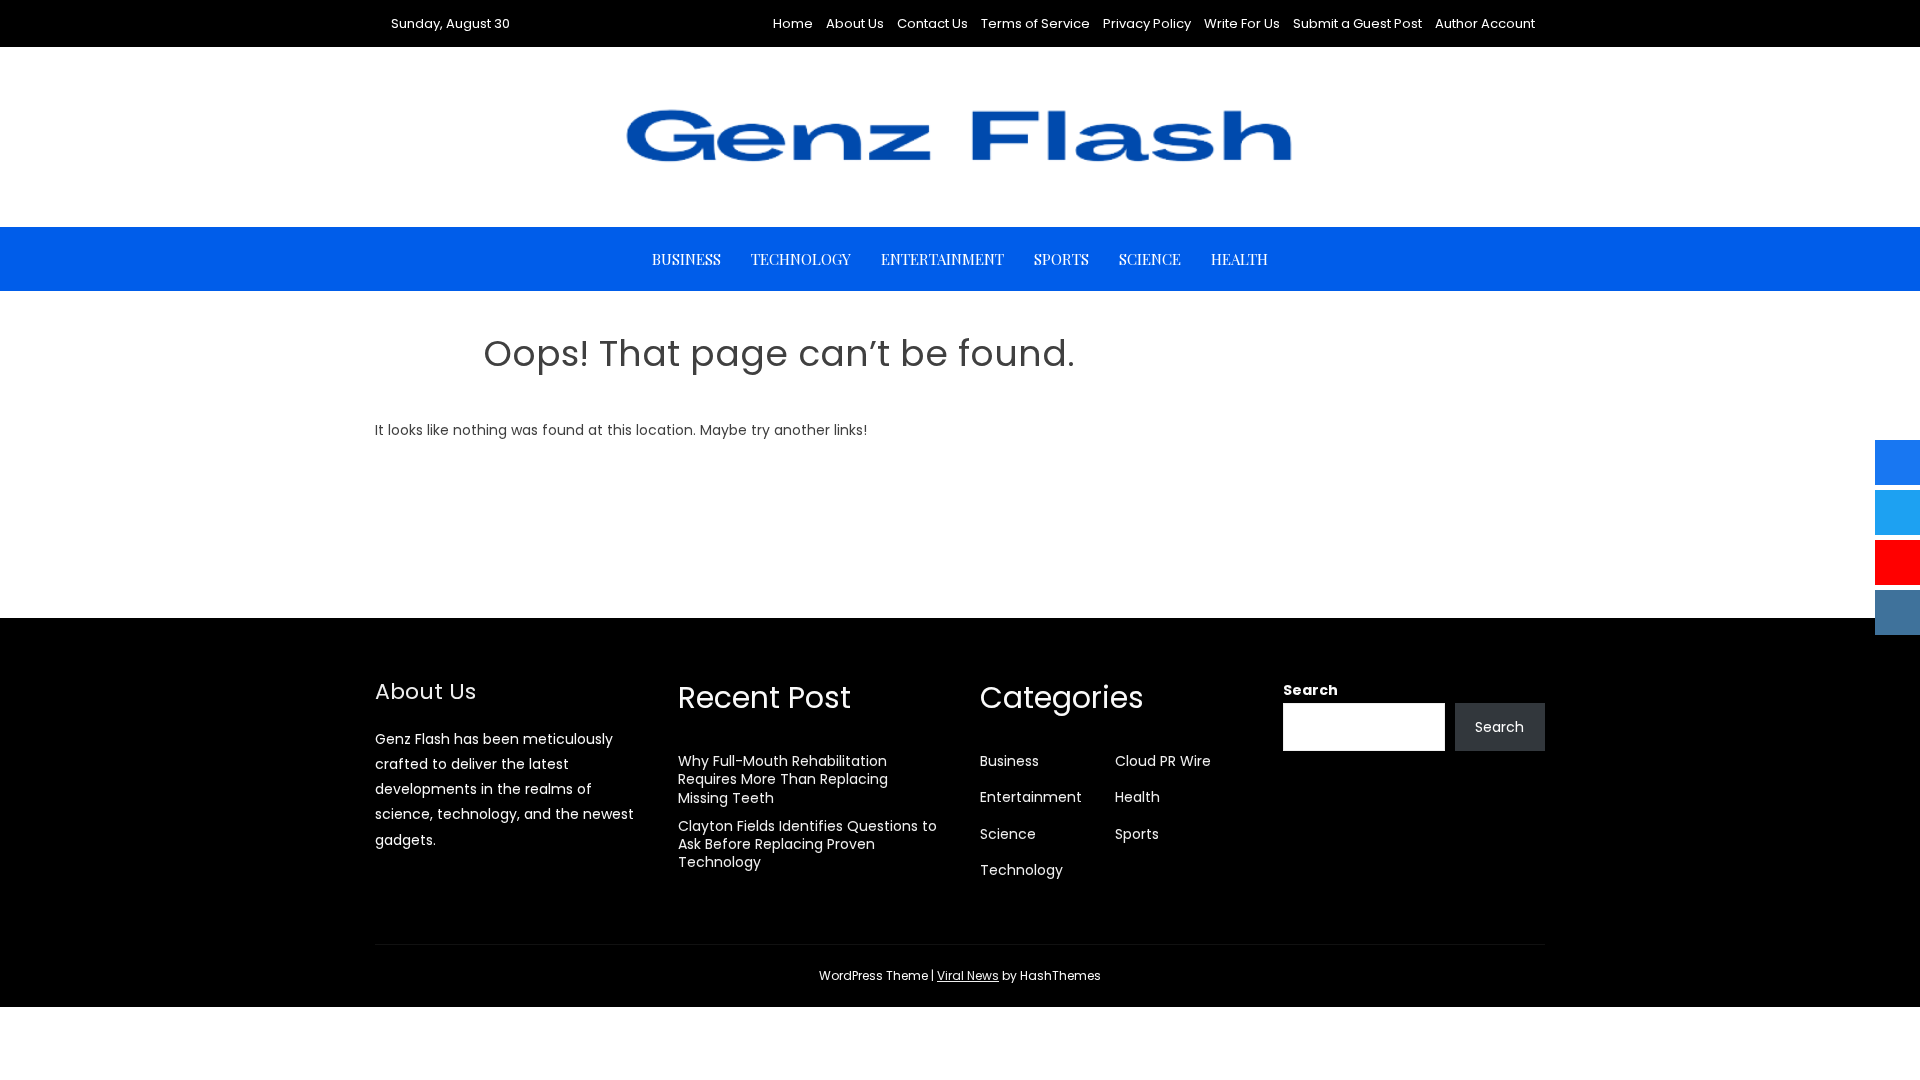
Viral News (968, 975)
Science (1150, 259)
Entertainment (942, 259)
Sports (1061, 259)
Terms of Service (1035, 23)
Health (1239, 259)
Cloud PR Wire (1163, 761)
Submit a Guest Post (1357, 23)
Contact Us (932, 23)
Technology (801, 259)
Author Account (1485, 23)
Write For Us (1242, 23)
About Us (855, 23)
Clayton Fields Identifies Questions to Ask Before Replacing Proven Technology (807, 844)
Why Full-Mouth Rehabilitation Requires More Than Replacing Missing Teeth (783, 779)
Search (1310, 690)
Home (793, 23)
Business (686, 259)
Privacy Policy (1147, 23)
